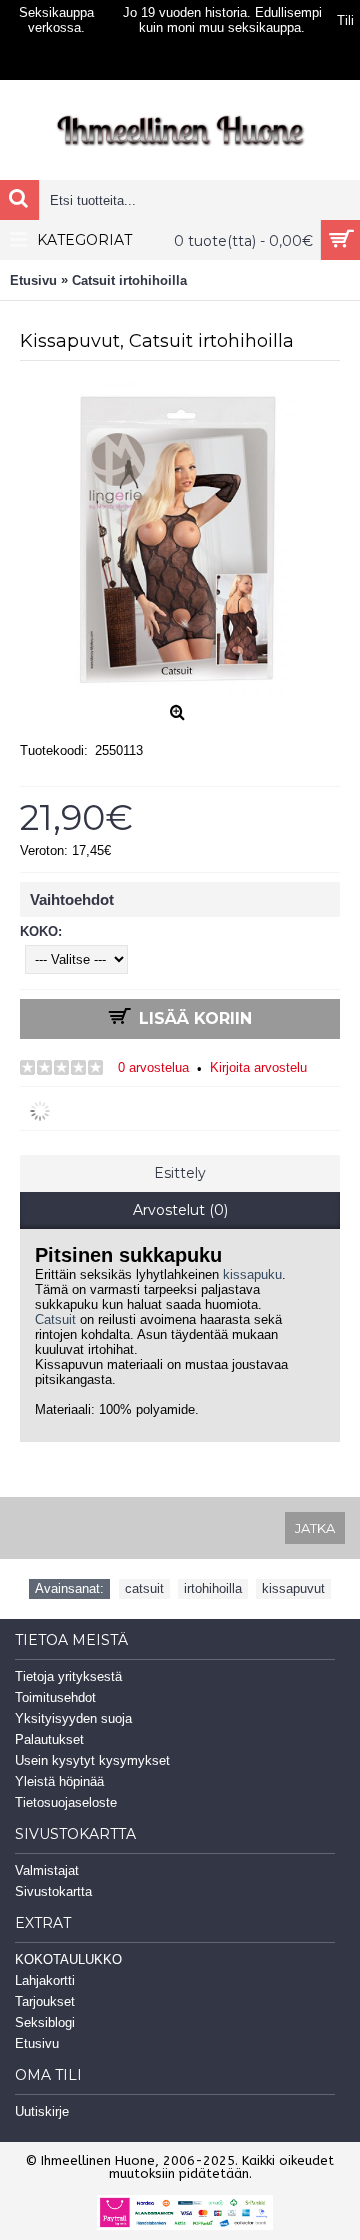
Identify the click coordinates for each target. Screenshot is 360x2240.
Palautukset (49, 1739)
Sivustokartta (53, 1891)
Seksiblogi (45, 2022)
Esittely (180, 1173)
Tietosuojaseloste (66, 1802)
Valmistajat (47, 1870)
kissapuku (252, 1274)
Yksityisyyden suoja (73, 1718)
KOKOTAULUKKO (68, 1959)
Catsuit (55, 1319)
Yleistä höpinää (59, 1781)
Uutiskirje (42, 2111)
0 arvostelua (153, 1067)
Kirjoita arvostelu (258, 1067)
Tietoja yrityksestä (68, 1676)
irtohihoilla (213, 1588)
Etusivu (37, 2043)
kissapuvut (293, 1588)
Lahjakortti (45, 1980)
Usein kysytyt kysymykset (92, 1760)
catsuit (144, 1588)
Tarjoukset (45, 2001)
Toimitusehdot (55, 1697)
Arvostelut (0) (180, 1210)
